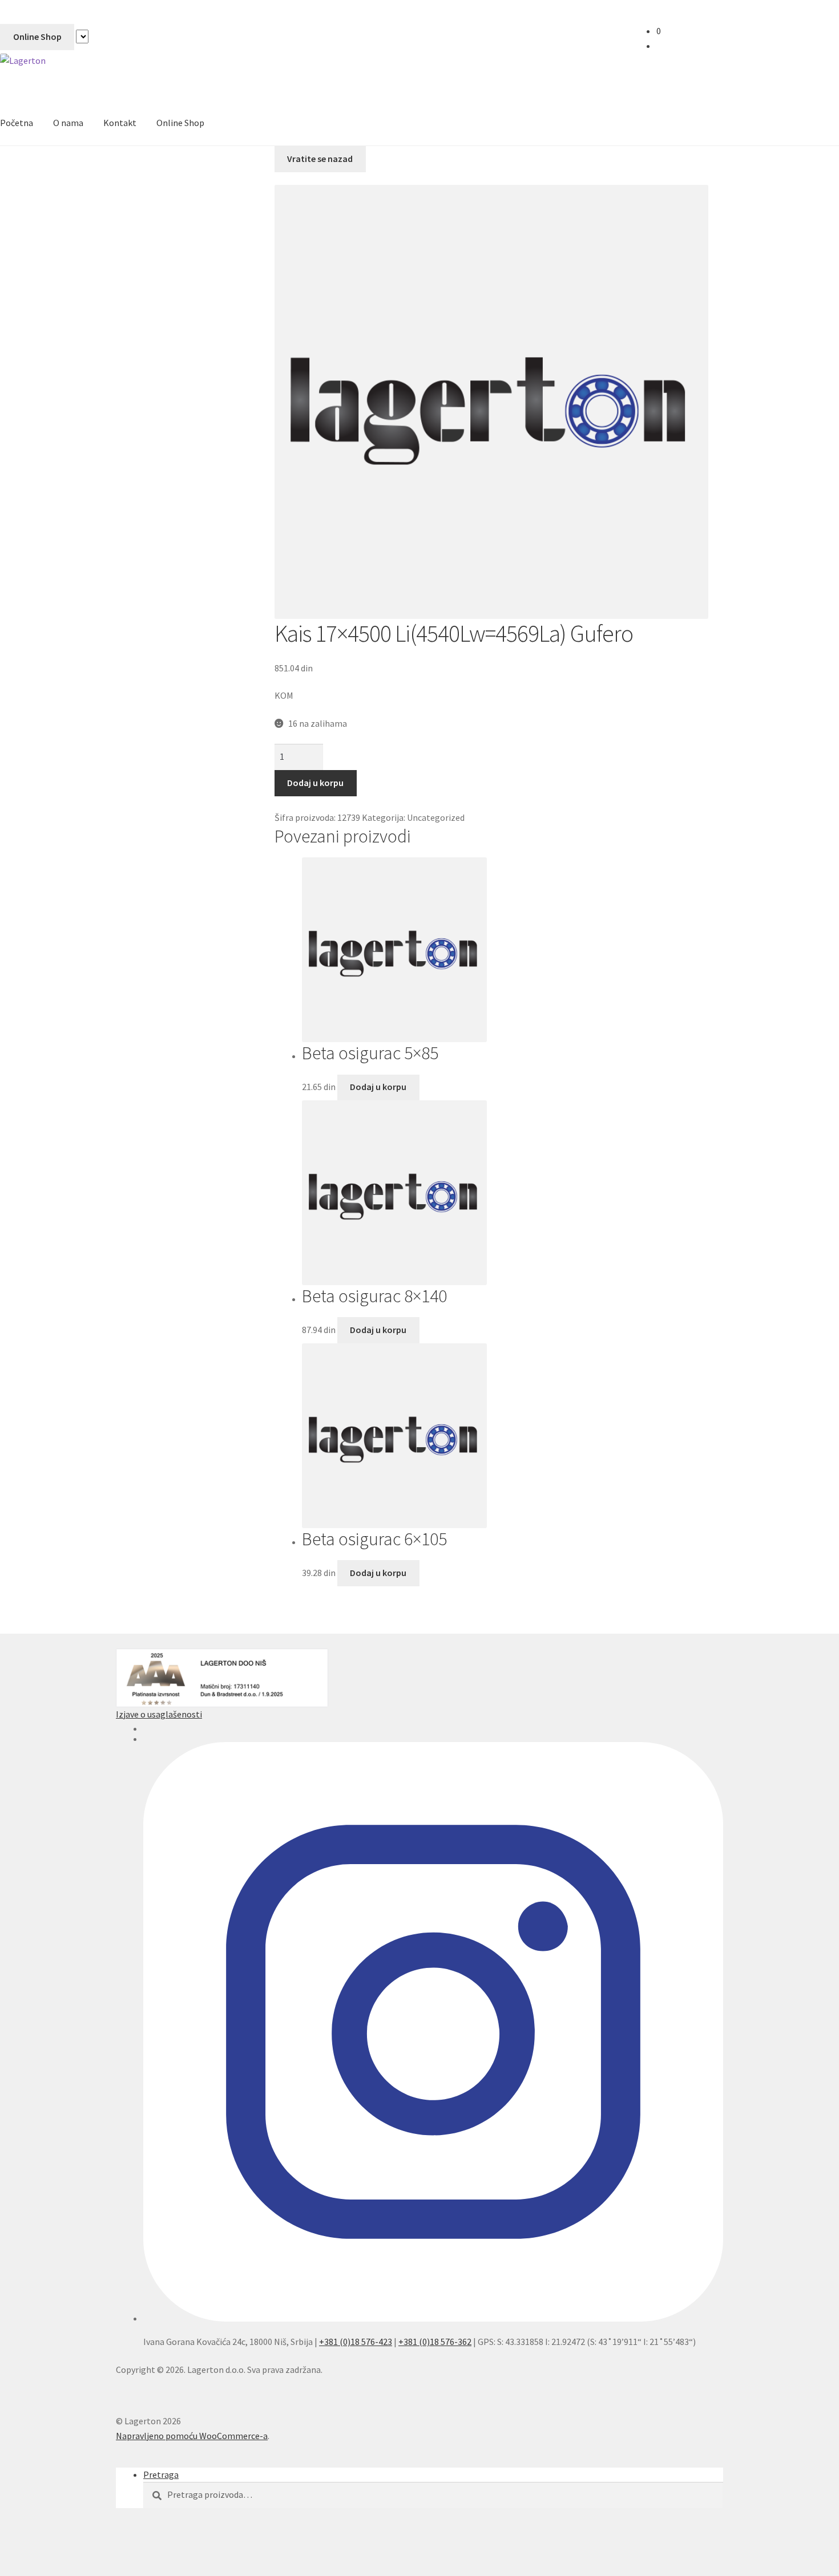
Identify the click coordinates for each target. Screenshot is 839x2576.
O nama (68, 123)
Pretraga (161, 2474)
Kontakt (120, 123)
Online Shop (37, 37)
